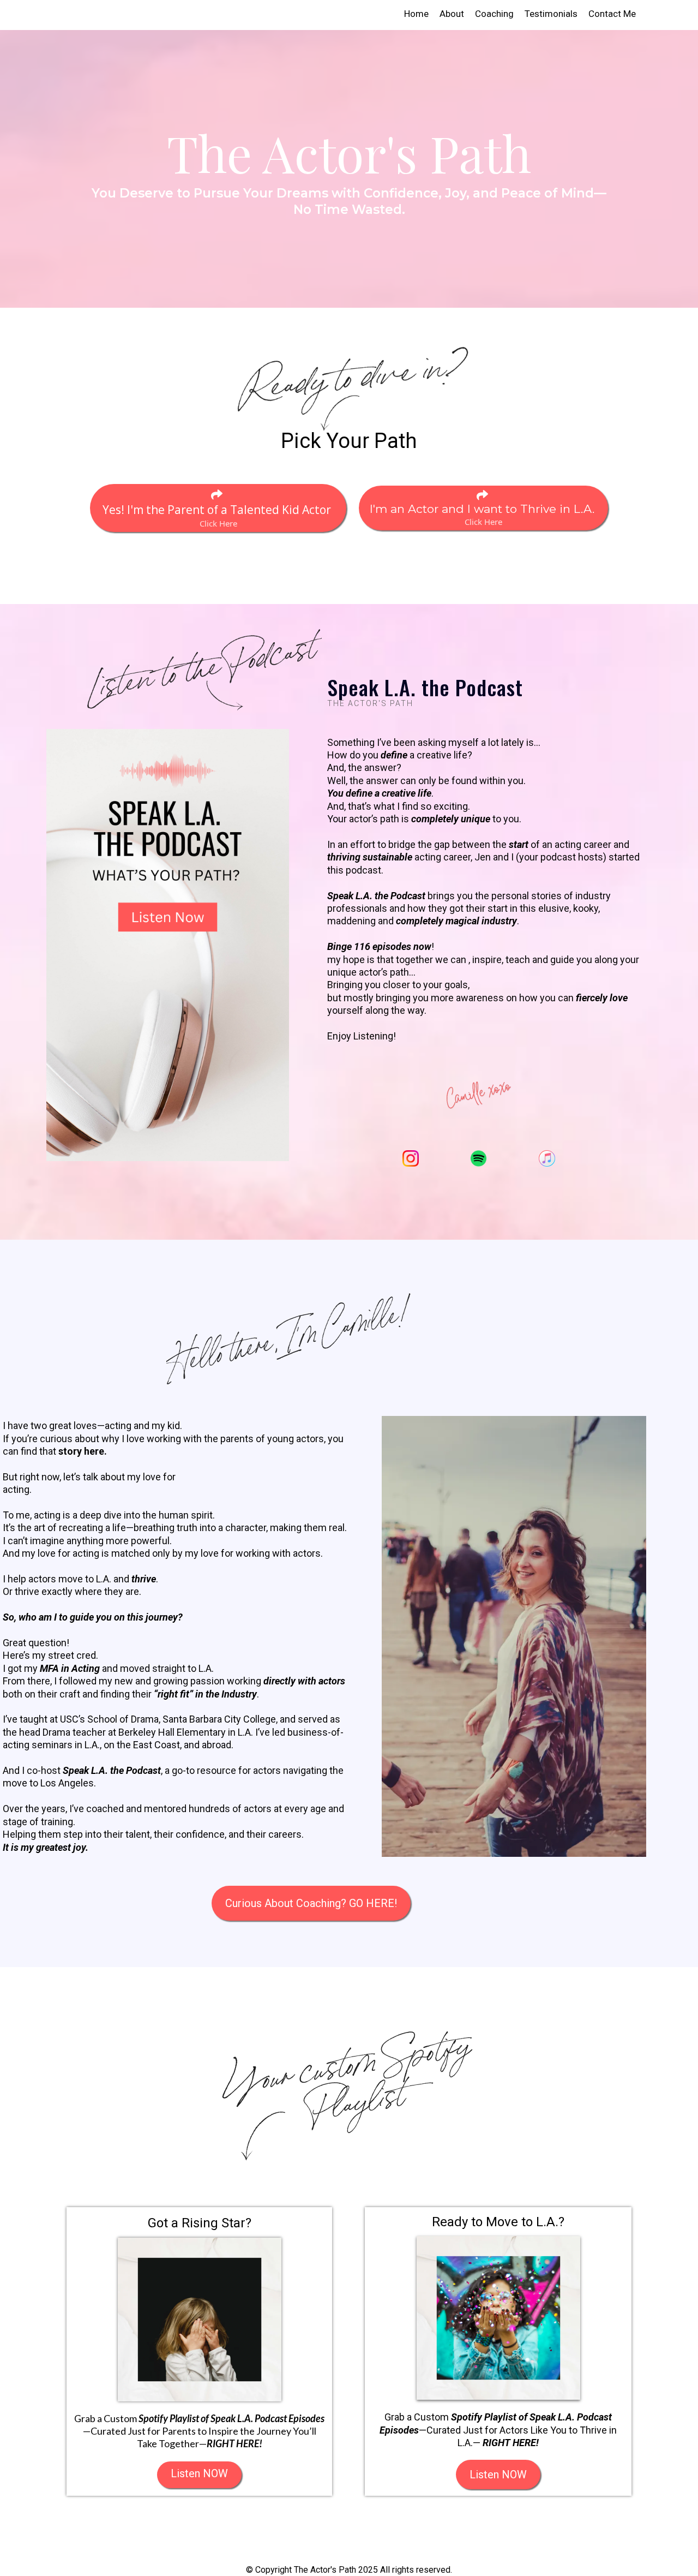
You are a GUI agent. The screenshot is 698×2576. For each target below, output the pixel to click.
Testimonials (551, 14)
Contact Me (612, 14)
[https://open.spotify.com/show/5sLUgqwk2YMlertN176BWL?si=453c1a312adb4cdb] (479, 1158)
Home (416, 14)
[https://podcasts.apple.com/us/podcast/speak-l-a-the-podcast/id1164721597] (168, 944)
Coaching (494, 14)
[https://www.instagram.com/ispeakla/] (411, 1158)
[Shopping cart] (682, 14)
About (452, 14)
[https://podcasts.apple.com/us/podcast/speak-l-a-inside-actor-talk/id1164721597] (547, 1158)
